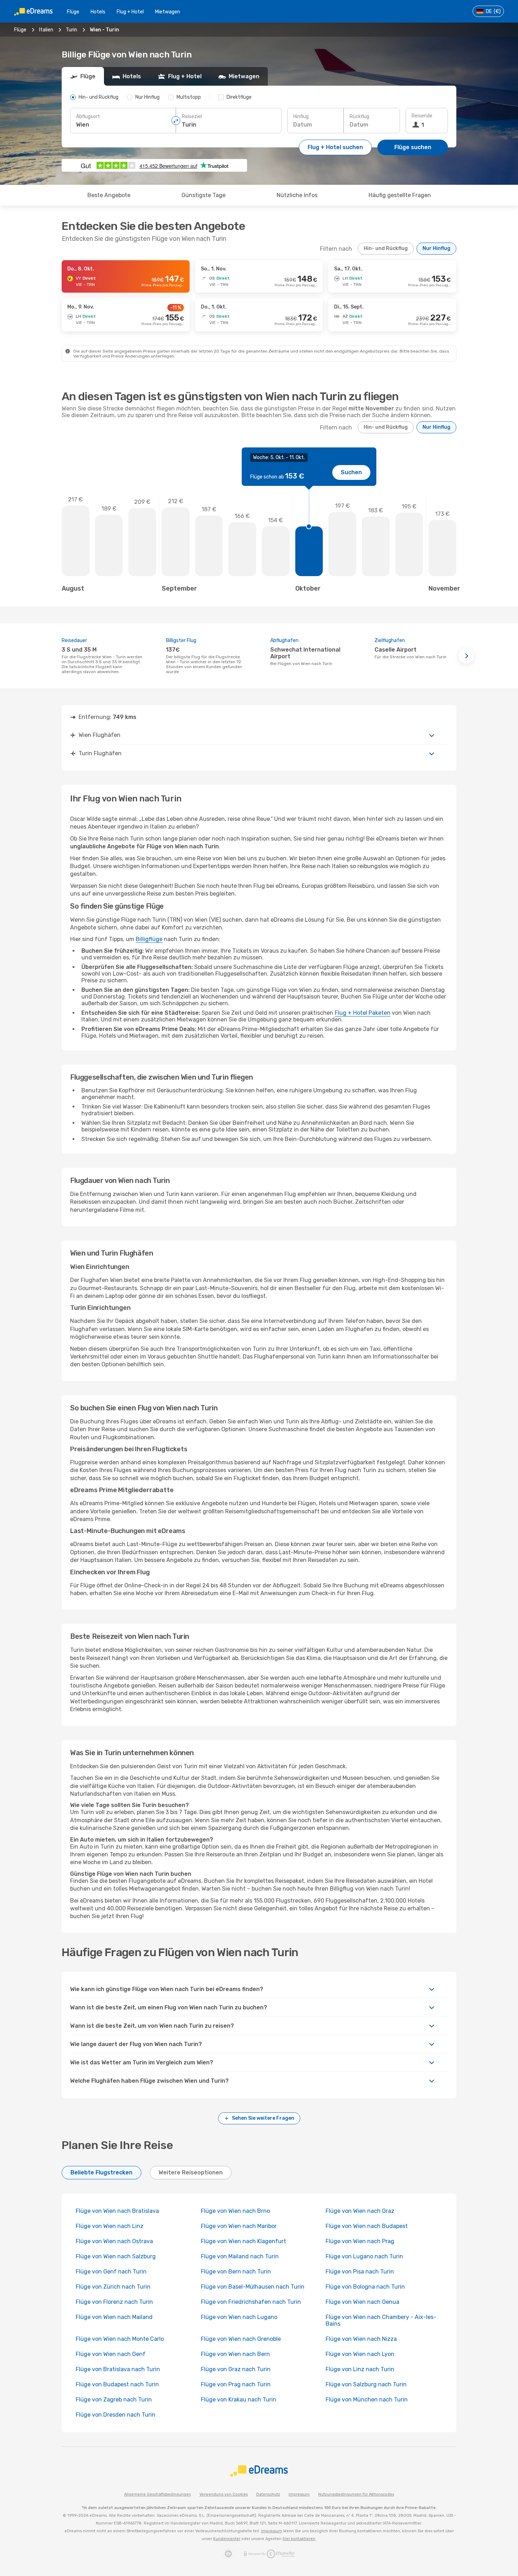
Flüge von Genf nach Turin (111, 2272)
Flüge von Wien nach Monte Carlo (120, 2339)
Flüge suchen (413, 147)
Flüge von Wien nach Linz (110, 2226)
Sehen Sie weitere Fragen (263, 2118)
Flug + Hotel (130, 12)
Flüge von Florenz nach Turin (114, 2302)
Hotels (98, 12)
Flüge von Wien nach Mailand (114, 2317)
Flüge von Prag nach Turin (236, 2384)
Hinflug (301, 117)
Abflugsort (88, 117)
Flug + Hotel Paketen (363, 1013)
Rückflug (359, 117)
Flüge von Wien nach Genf (111, 2354)
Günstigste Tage (204, 195)
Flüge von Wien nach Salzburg (116, 2256)
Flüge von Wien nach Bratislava (117, 2211)
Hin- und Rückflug (386, 248)
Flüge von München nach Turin (367, 2400)
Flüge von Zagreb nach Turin (114, 2400)
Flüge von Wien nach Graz (360, 2211)
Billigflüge (149, 939)
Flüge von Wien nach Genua (362, 2302)
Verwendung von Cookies (224, 2494)
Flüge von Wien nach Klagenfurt (243, 2241)
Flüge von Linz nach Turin (360, 2369)
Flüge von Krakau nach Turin (239, 2400)
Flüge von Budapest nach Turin (117, 2384)
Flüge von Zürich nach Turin (113, 2287)
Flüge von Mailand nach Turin (240, 2256)
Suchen (351, 472)
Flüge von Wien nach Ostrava (114, 2241)
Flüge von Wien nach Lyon (360, 2354)
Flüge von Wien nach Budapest (367, 2226)
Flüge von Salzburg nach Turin (366, 2384)
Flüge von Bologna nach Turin (365, 2287)
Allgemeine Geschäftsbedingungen (158, 2494)
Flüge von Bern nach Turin (236, 2272)
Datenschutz (268, 2494)
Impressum (299, 2494)
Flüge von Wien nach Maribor (239, 2226)
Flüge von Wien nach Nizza (361, 2339)
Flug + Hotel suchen (335, 147)
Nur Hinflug (436, 248)
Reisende (422, 116)
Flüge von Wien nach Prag (360, 2241)
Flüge (73, 12)
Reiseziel (192, 117)
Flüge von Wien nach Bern (235, 2354)
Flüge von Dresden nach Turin (116, 2415)
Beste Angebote (109, 195)
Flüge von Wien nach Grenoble (241, 2339)
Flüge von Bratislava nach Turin (118, 2369)
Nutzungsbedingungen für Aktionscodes (356, 2494)
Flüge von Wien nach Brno (235, 2211)
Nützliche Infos (297, 195)
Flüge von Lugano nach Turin (364, 2256)
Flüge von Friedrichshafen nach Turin (251, 2302)
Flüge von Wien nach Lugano (239, 2317)
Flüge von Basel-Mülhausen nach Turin (253, 2287)
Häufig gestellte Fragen (400, 195)
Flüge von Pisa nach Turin (360, 2272)
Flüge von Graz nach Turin (236, 2369)
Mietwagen (168, 12)
